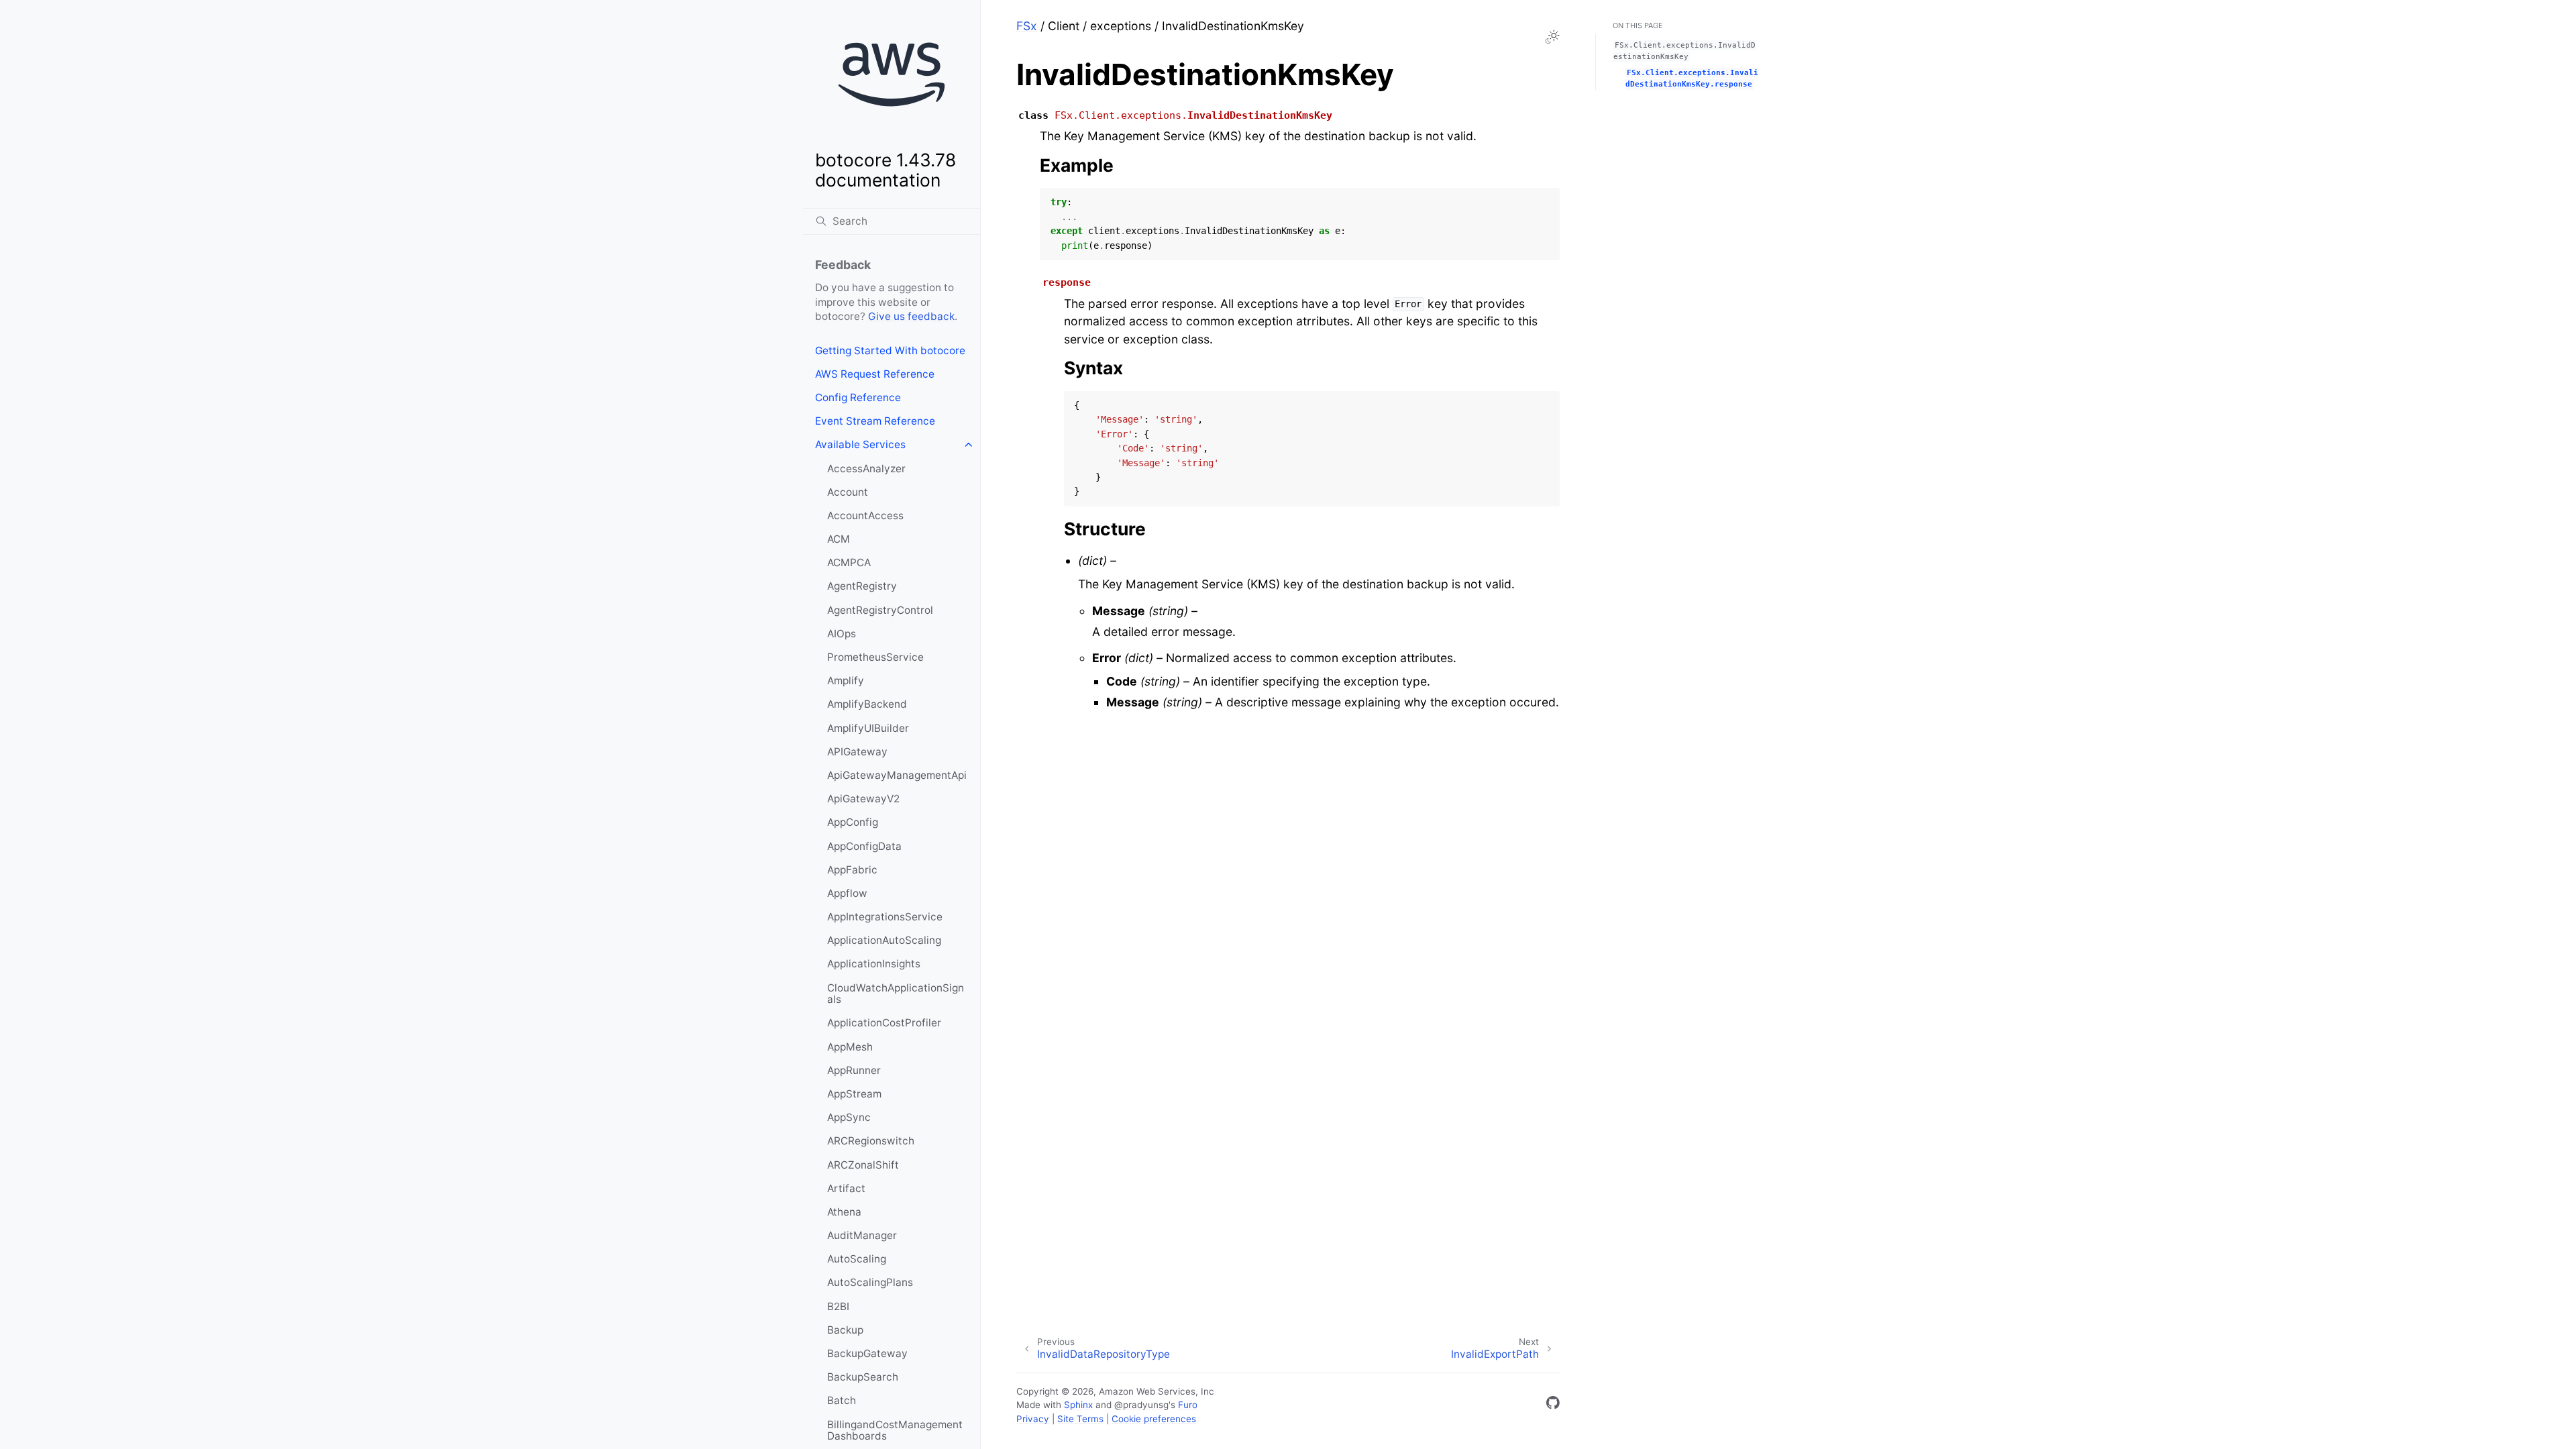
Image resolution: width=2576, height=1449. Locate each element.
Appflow (847, 893)
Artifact (846, 1188)
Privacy (1033, 1419)
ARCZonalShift (863, 1165)
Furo (1188, 1405)
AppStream (854, 1094)
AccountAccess (865, 516)
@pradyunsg (1141, 1405)
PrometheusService (875, 657)
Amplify (846, 681)
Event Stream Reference (875, 421)
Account (848, 492)
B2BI (838, 1306)
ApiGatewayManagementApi (897, 775)
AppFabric (852, 870)
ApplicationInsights (874, 964)
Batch (842, 1400)
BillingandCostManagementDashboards (895, 1431)
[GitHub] (1553, 1405)
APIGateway (857, 752)
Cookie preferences (1154, 1419)
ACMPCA (849, 562)
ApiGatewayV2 (863, 799)
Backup (845, 1330)
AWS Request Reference (875, 374)
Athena (844, 1212)
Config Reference (858, 397)
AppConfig (853, 822)
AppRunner (854, 1070)
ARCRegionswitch (871, 1141)
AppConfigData (864, 846)
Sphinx (1078, 1405)
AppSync (849, 1117)
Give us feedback (911, 316)
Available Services (860, 444)
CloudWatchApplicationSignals (896, 994)
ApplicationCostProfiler (884, 1023)
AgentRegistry (862, 586)
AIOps (842, 634)
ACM (839, 539)
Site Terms (1080, 1419)
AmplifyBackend (867, 704)
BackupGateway (867, 1353)
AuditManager (862, 1235)
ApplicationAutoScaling (884, 940)
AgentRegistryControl (880, 610)
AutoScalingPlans (870, 1282)
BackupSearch (863, 1377)
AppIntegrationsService (885, 917)
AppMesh (850, 1047)
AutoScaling (857, 1259)
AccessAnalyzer (866, 469)
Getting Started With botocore (890, 351)
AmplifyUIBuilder (868, 728)
